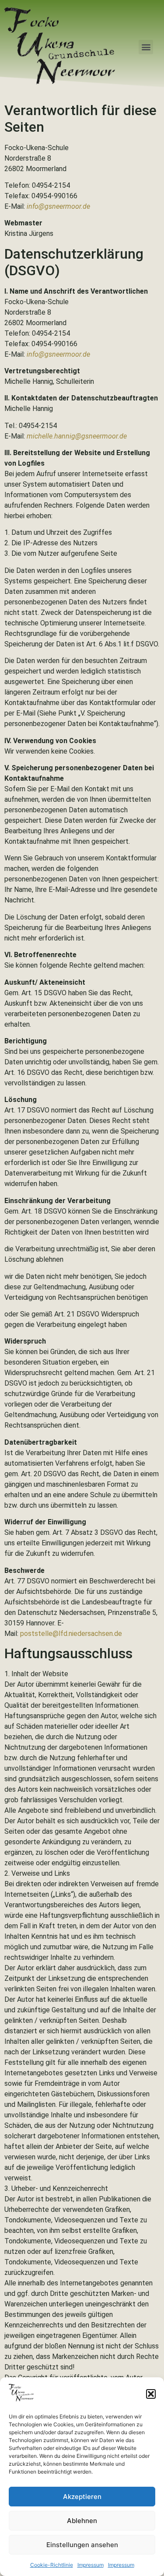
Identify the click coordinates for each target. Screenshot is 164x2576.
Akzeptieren (82, 2497)
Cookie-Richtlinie (52, 2565)
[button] (151, 2394)
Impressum (91, 2565)
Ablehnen (82, 2521)
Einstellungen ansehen (82, 2545)
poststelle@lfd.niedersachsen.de (71, 1634)
